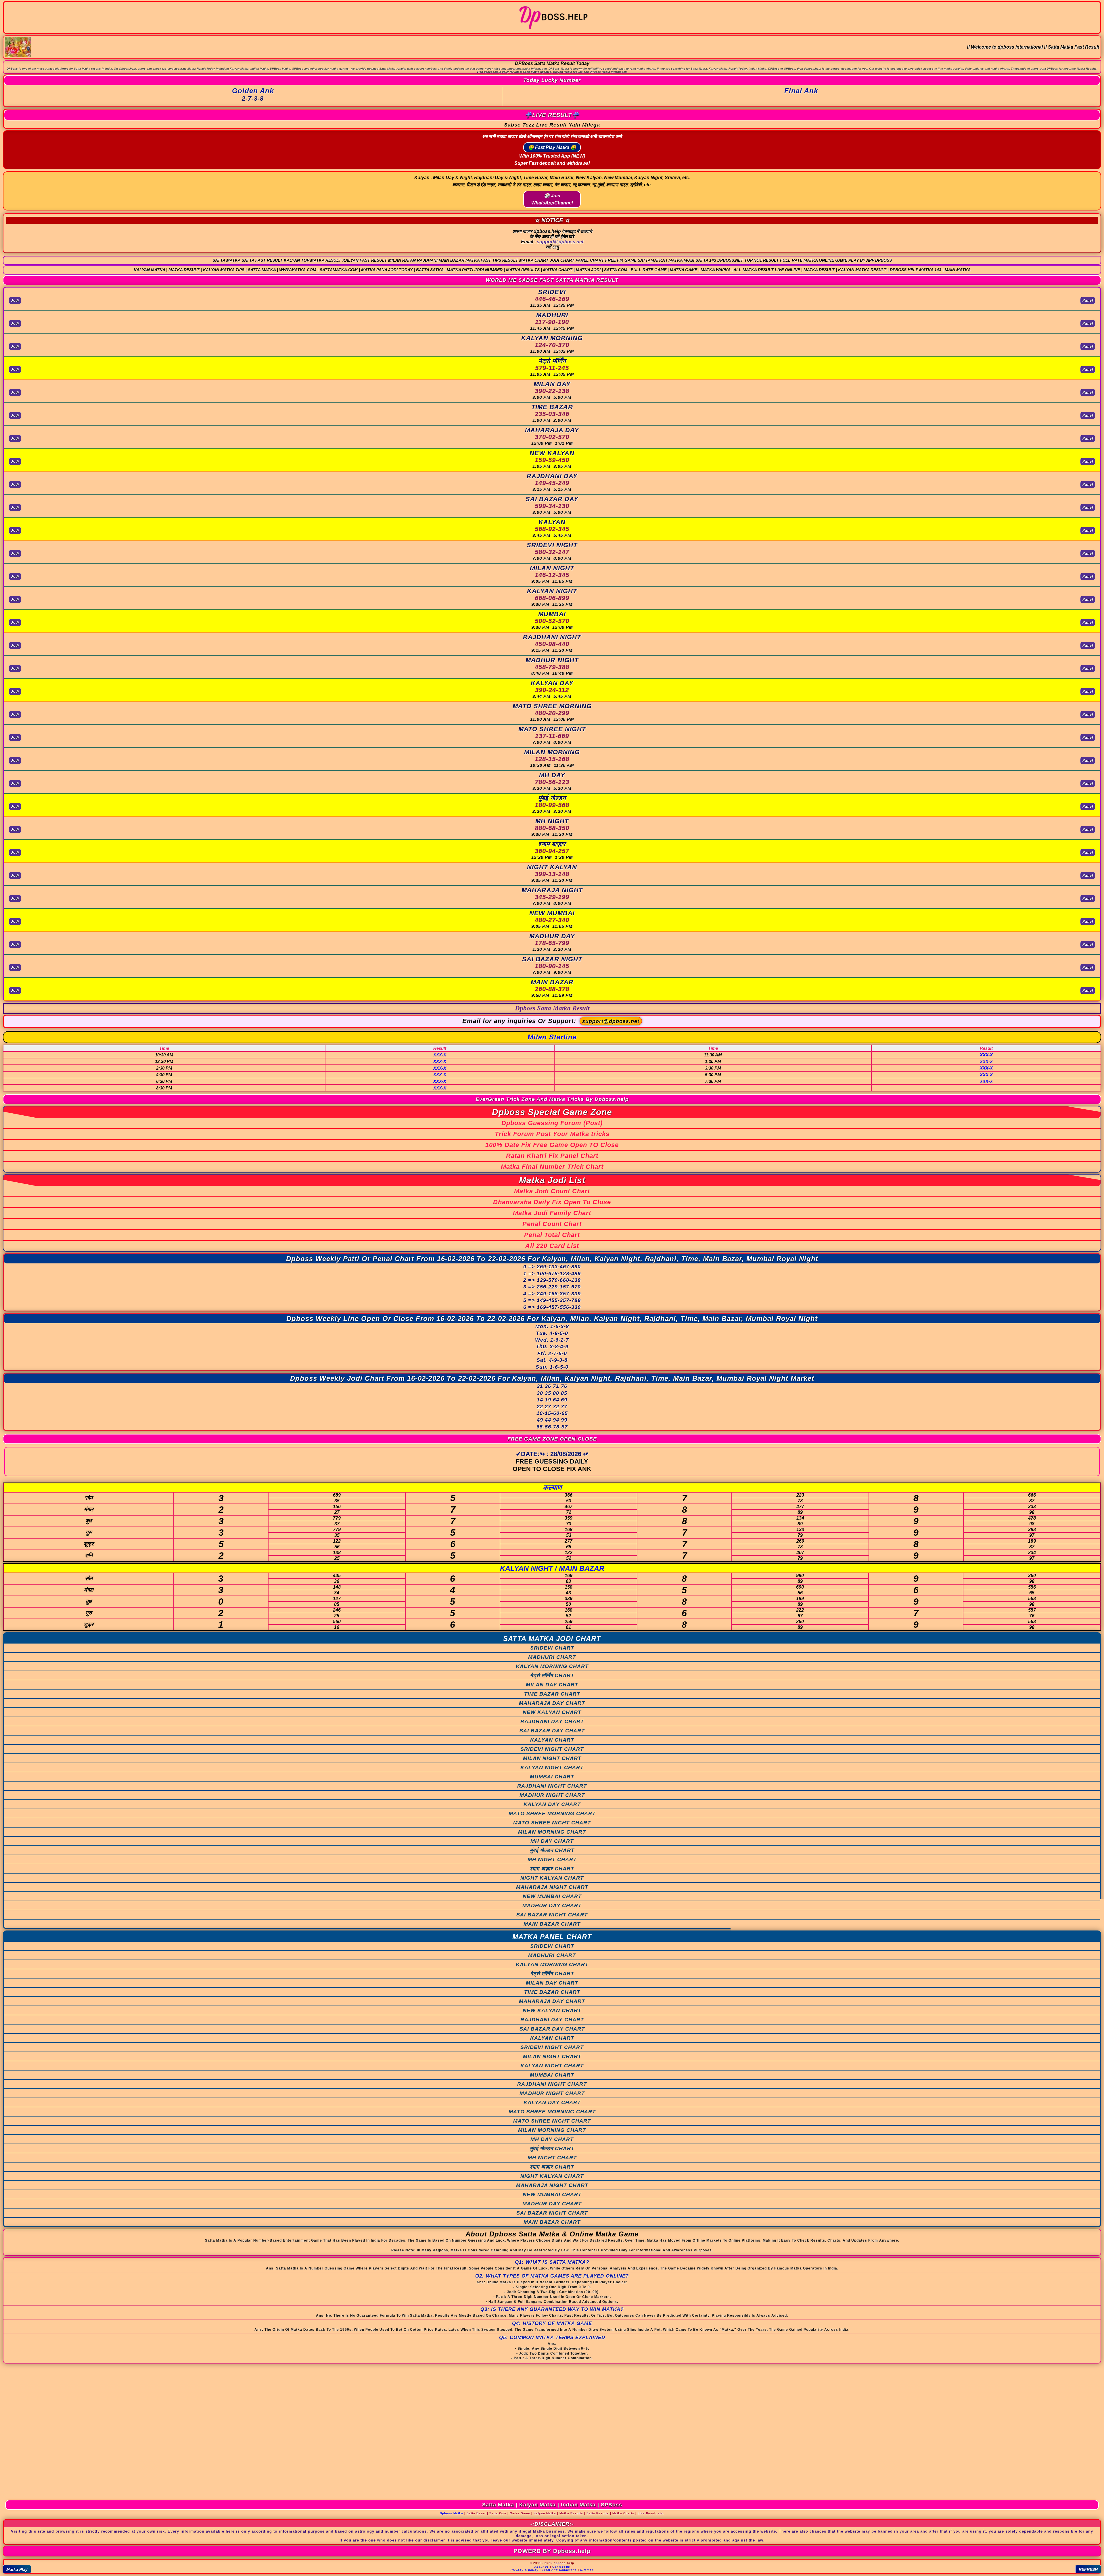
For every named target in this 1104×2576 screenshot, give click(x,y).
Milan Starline (552, 1037)
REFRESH (1088, 2569)
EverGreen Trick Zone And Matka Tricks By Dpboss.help (552, 1099)
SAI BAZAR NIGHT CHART (552, 1915)
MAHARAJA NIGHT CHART (552, 1887)
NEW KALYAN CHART (552, 1712)
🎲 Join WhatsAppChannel (552, 199)
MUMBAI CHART (552, 1777)
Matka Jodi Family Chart (552, 1213)
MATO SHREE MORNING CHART (552, 1813)
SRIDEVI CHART (552, 1648)
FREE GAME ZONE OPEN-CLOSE (552, 1439)
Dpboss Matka (452, 2513)
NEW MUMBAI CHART (552, 1896)
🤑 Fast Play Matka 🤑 (552, 147)
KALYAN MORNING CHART (552, 1666)
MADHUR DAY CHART (552, 1905)
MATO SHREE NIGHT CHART (552, 1823)
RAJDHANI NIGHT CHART (552, 1786)
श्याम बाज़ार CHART (552, 1869)
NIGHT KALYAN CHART (552, 1878)
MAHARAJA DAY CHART (552, 1703)
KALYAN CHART (552, 1740)
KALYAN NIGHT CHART (552, 1767)
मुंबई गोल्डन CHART (552, 1850)
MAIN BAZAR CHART (552, 1924)
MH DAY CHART (552, 1841)
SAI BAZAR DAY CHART (552, 1731)
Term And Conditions (559, 2570)
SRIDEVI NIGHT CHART (552, 1749)
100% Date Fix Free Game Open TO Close (552, 1145)
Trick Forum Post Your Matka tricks (552, 1134)
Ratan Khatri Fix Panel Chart (552, 1156)
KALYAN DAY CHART (552, 1804)
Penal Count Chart (552, 1224)
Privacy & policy (525, 2570)
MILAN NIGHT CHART (552, 1758)
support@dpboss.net (560, 242)
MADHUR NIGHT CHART (552, 1795)
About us (542, 2567)
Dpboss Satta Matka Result (552, 1008)
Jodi (15, 300)
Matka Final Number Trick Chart (552, 1167)
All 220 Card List (552, 1246)
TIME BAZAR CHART (552, 1694)
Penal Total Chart (552, 1235)
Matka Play (17, 2569)
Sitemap (587, 2570)
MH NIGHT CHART (552, 1859)
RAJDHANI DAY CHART (552, 1721)
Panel (1088, 300)
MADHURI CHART (552, 1657)
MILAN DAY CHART (552, 1685)
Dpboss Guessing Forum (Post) (552, 1123)
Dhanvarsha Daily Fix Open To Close (552, 1202)
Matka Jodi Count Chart (552, 1191)
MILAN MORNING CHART (552, 1832)
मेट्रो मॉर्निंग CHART (552, 1675)
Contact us (561, 2567)
